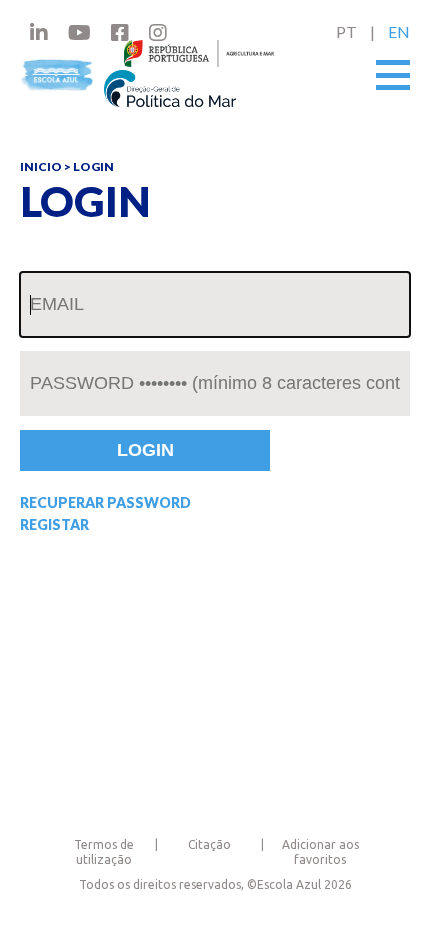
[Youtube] (79, 32)
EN (399, 31)
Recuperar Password (105, 503)
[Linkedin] (39, 32)
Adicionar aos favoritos (320, 851)
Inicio (41, 166)
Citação (209, 844)
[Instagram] (158, 32)
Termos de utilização (104, 851)
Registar (54, 525)
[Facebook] (120, 32)
